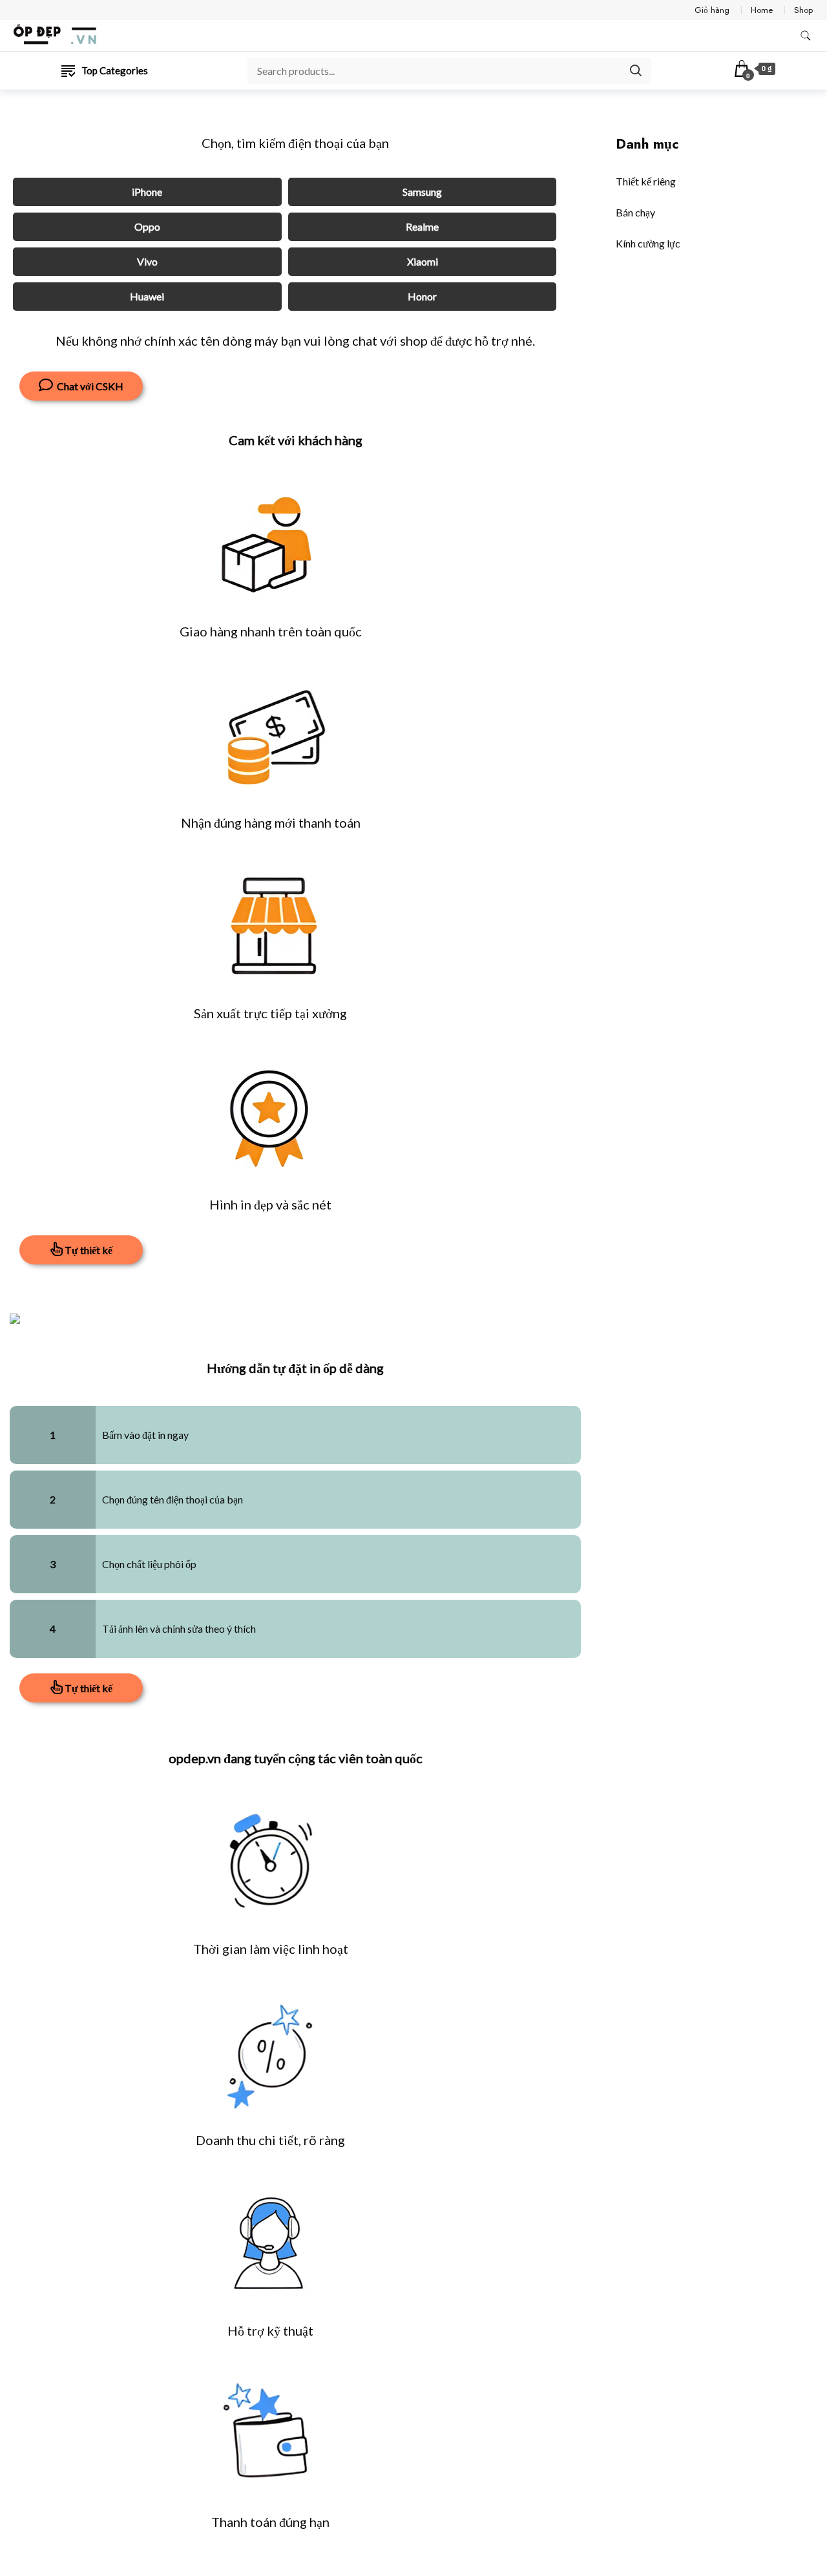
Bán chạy (635, 212)
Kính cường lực (648, 243)
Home (762, 10)
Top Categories (115, 70)
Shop (803, 10)
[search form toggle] (806, 36)
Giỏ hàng (712, 10)
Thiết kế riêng (646, 181)
